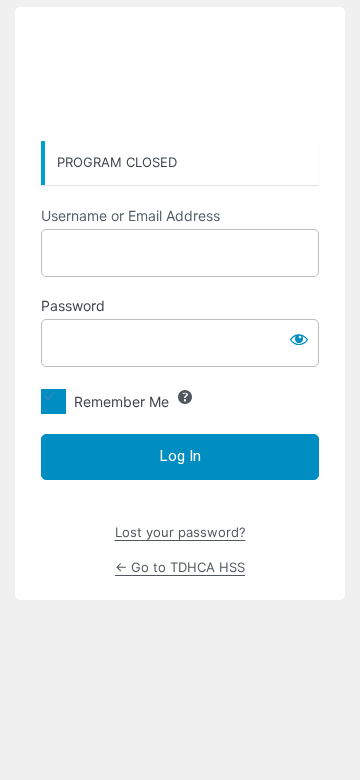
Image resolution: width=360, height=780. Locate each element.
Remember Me (121, 401)
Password (73, 305)
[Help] (185, 397)
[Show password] (299, 339)
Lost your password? (180, 532)
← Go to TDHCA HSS (180, 567)
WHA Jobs (180, 75)
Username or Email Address (130, 215)
